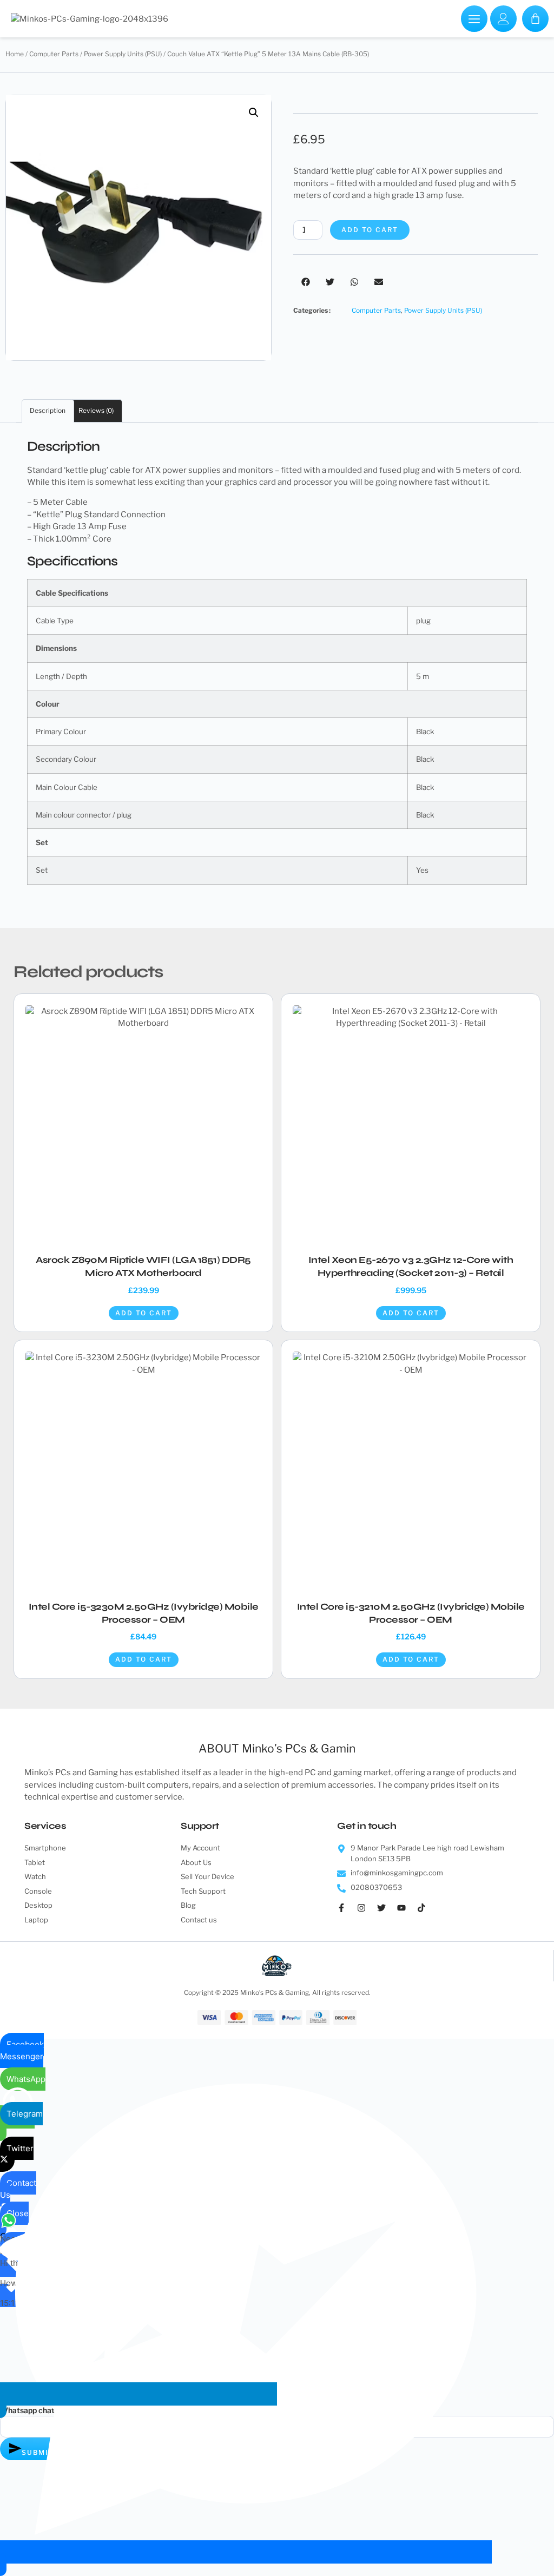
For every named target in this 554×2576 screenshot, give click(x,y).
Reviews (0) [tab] (96, 410)
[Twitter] (386, 1912)
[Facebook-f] (346, 1912)
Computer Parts (54, 54)
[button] (254, 113)
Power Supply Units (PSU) (123, 54)
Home (15, 54)
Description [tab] (48, 410)
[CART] (535, 19)
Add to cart (370, 230)
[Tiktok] (426, 1912)
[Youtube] (406, 1912)
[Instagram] (366, 1912)
